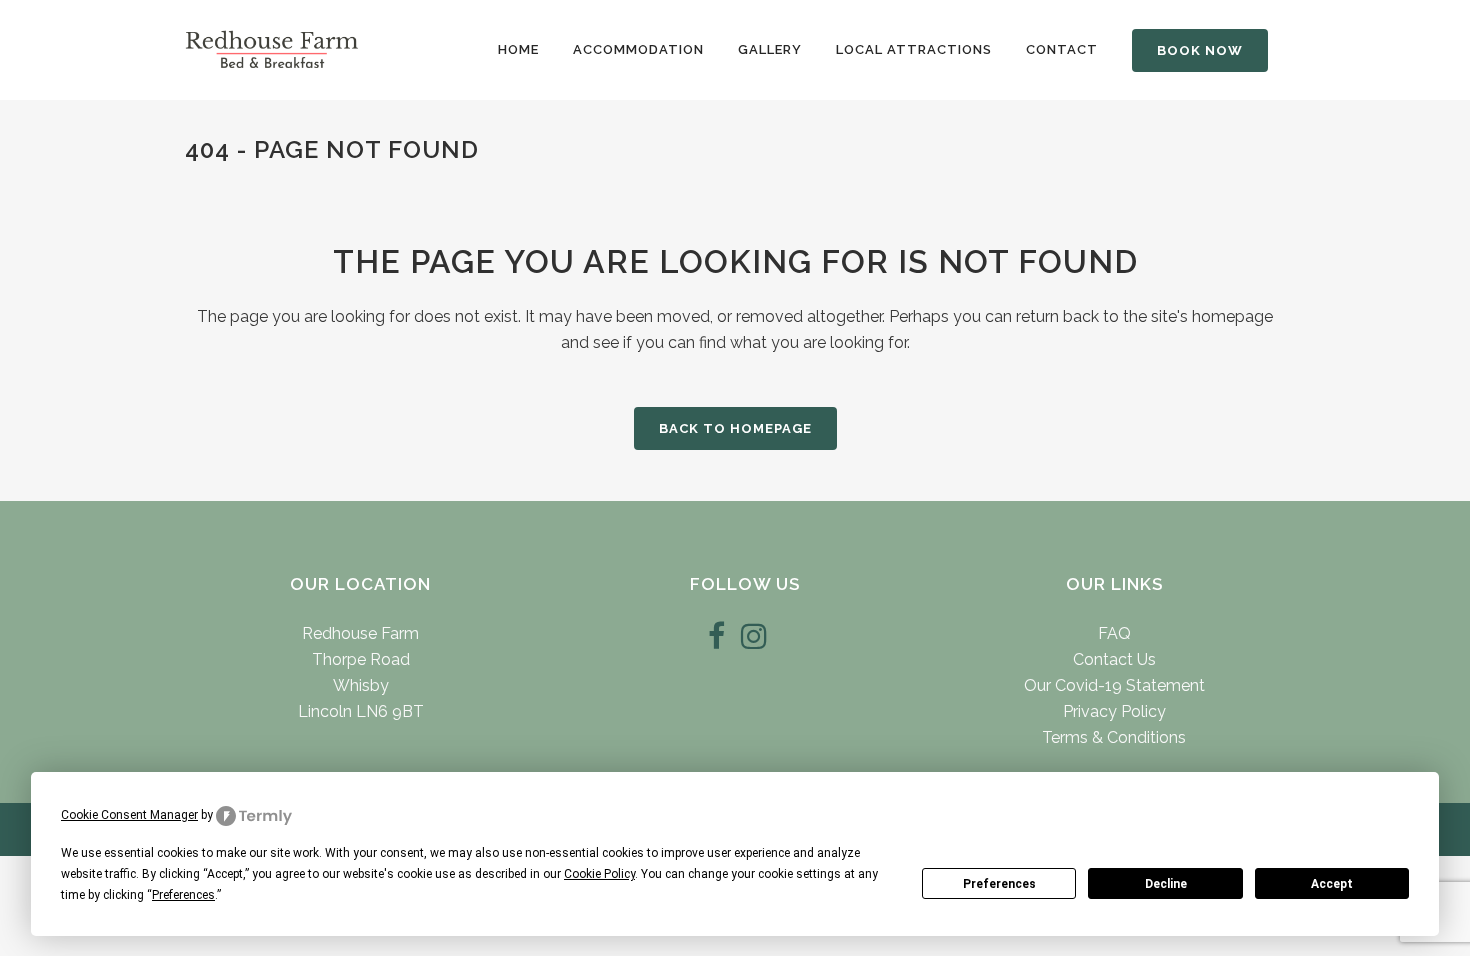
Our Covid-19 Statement (1114, 685)
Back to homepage (735, 428)
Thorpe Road (361, 659)
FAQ (1114, 633)
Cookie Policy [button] (599, 874)
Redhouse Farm (360, 633)
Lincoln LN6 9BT (361, 711)
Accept (1332, 884)
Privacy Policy (1114, 711)
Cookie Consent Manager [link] (129, 815)
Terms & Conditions (1114, 737)
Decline (1166, 884)
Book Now (1200, 50)
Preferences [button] (183, 895)
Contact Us (1114, 659)
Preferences (999, 884)
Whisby (361, 685)
